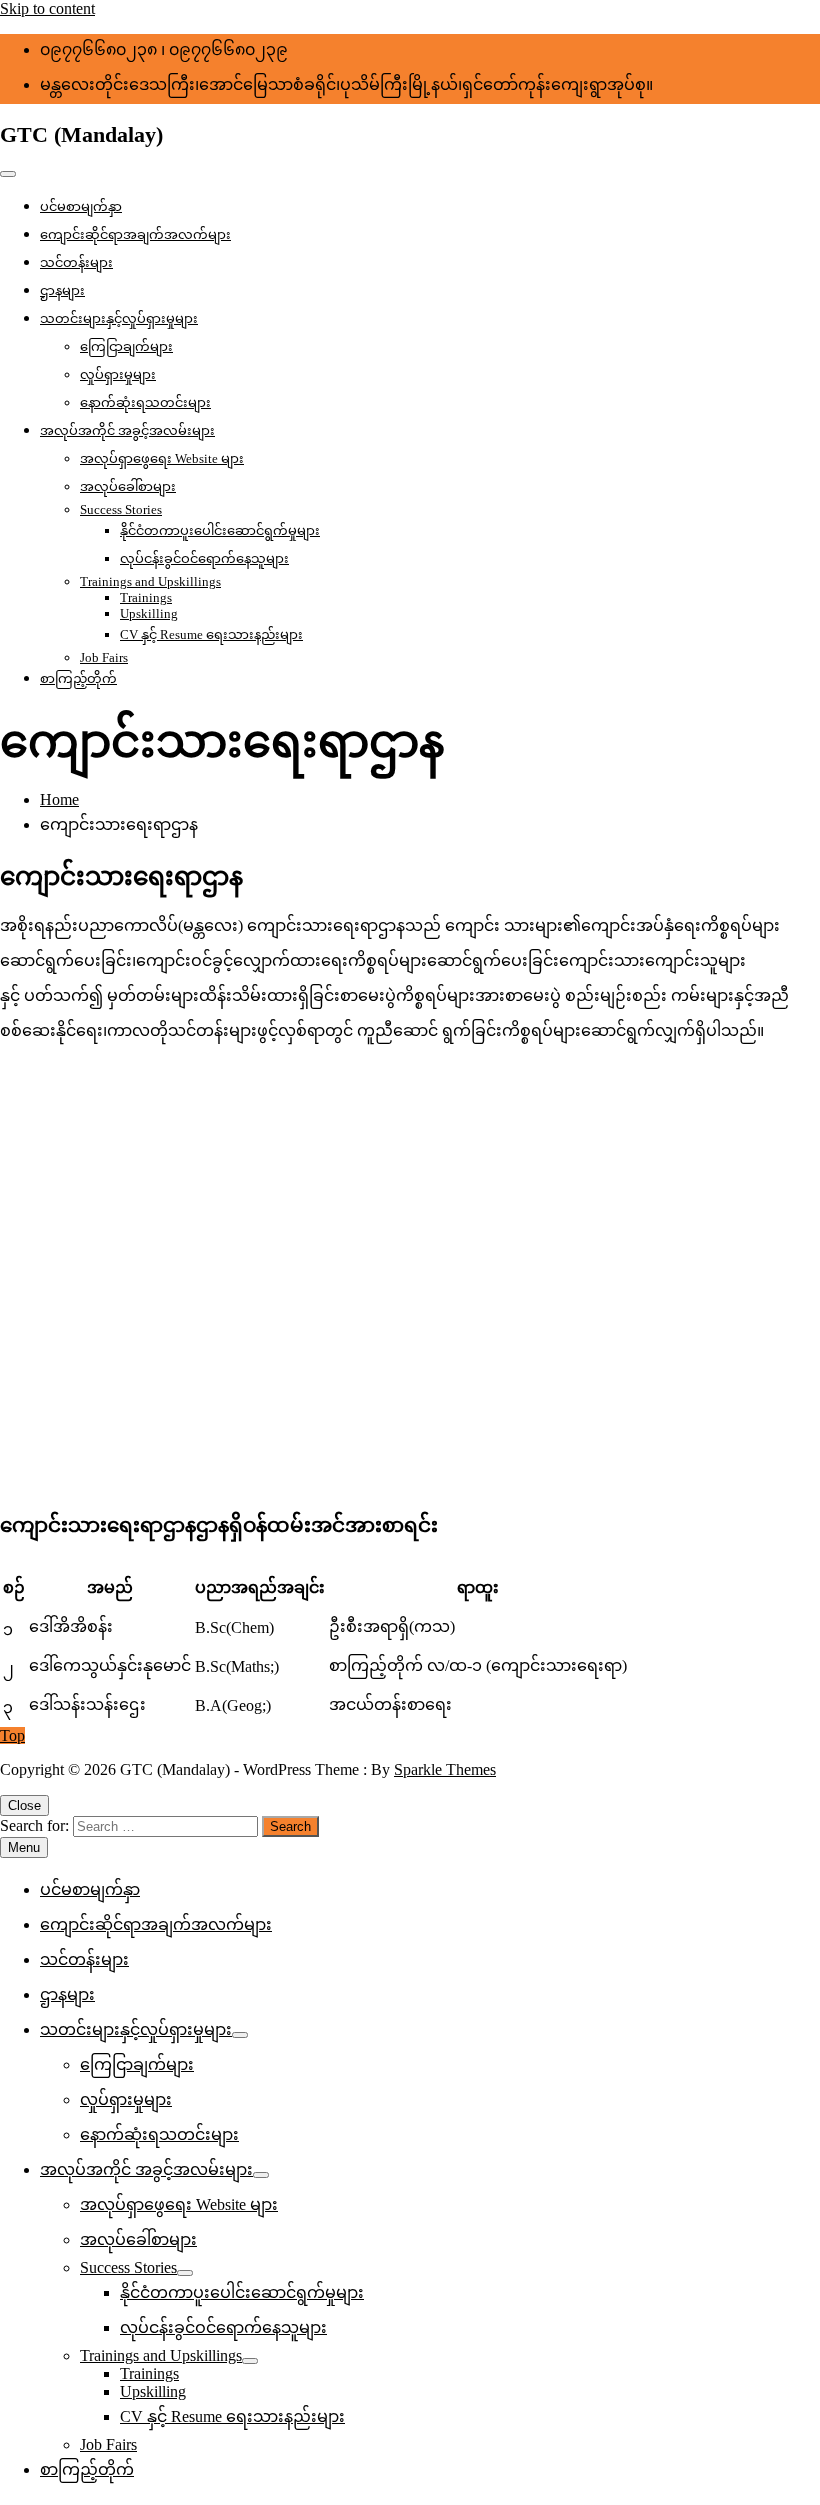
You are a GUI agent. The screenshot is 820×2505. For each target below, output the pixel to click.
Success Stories (121, 509)
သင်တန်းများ (76, 262)
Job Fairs (104, 657)
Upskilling (149, 613)
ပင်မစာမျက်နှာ (81, 206)
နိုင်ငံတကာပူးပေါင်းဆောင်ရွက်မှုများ (220, 530)
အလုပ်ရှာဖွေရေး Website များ (162, 458)
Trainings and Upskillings (150, 581)
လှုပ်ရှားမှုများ (118, 374)
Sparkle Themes (445, 1769)
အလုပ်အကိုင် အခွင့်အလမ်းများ (127, 430)
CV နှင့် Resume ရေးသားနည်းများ (211, 634)
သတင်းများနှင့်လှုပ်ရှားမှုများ (119, 318)
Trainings (146, 597)
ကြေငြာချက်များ (126, 346)
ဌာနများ (62, 290)
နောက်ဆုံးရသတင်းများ (145, 402)
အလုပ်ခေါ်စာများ (128, 486)
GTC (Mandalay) (81, 134)
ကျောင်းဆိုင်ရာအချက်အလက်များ (135, 234)
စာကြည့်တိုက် (78, 678)
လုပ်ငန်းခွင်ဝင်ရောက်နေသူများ (204, 558)
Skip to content (47, 8)
